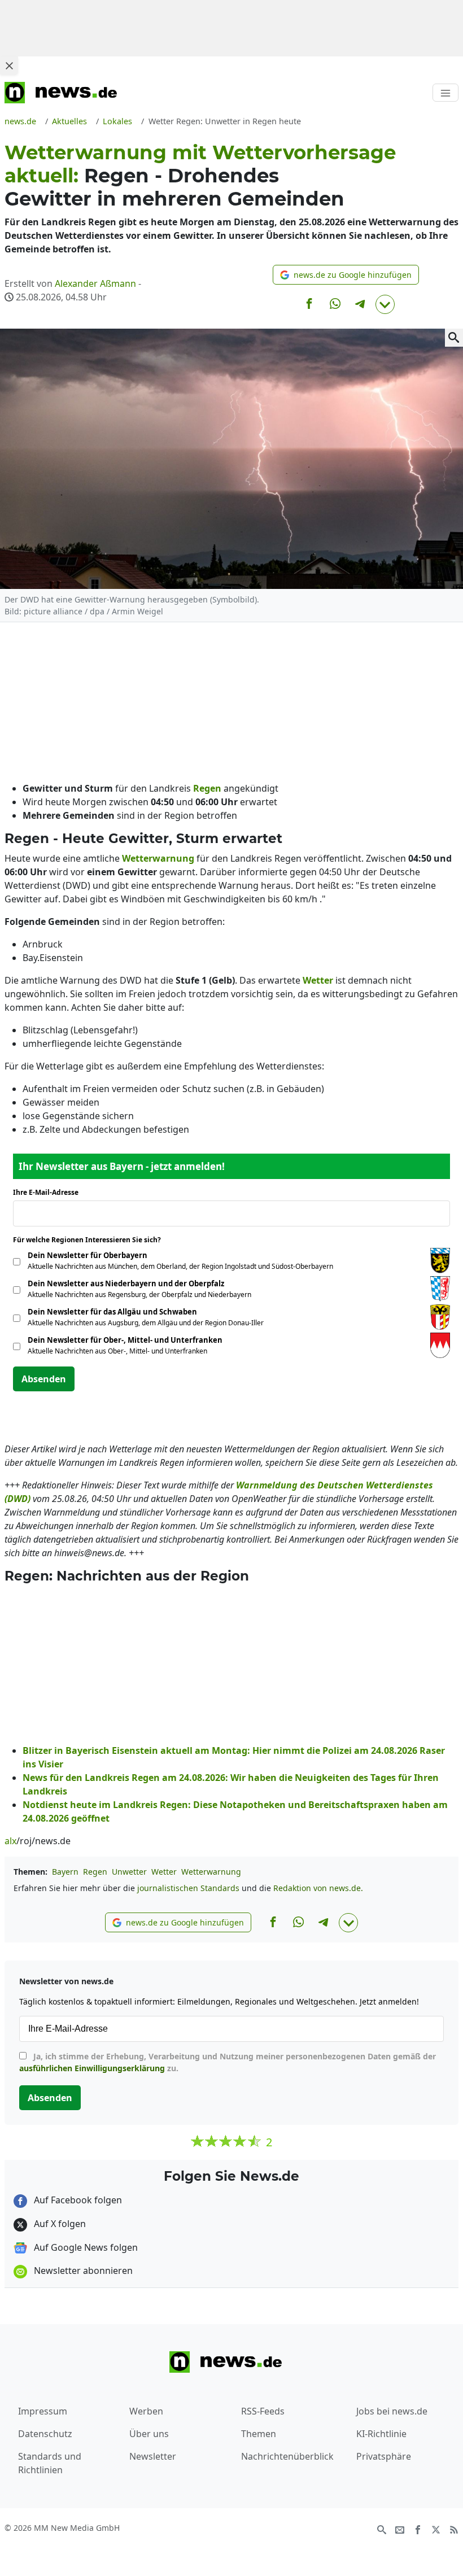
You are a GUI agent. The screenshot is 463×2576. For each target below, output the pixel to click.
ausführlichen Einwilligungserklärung (92, 2068)
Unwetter (129, 1872)
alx (10, 1841)
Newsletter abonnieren (82, 2271)
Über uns (149, 2434)
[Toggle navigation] (445, 93)
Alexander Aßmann (95, 283)
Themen (259, 2434)
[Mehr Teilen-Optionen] (385, 304)
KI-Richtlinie (381, 2434)
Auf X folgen (59, 2224)
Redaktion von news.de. (318, 1888)
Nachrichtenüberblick (287, 2456)
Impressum (43, 2411)
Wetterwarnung (211, 1872)
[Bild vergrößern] (454, 338)
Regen (95, 1872)
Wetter (164, 1872)
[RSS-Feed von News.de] (454, 2529)
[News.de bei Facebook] (418, 2529)
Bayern (65, 1872)
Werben (146, 2411)
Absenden (44, 1379)
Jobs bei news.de (392, 2411)
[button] (346, 275)
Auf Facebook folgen (77, 2200)
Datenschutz (45, 2434)
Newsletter (153, 2456)
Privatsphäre (384, 2456)
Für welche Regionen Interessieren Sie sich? (91, 1240)
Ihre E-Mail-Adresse (49, 1192)
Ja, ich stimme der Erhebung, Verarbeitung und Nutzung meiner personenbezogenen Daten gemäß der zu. (228, 2062)
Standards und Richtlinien (50, 2463)
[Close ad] (9, 66)
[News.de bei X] (436, 2529)
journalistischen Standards (188, 1888)
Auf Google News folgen (85, 2247)
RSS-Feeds (263, 2411)
